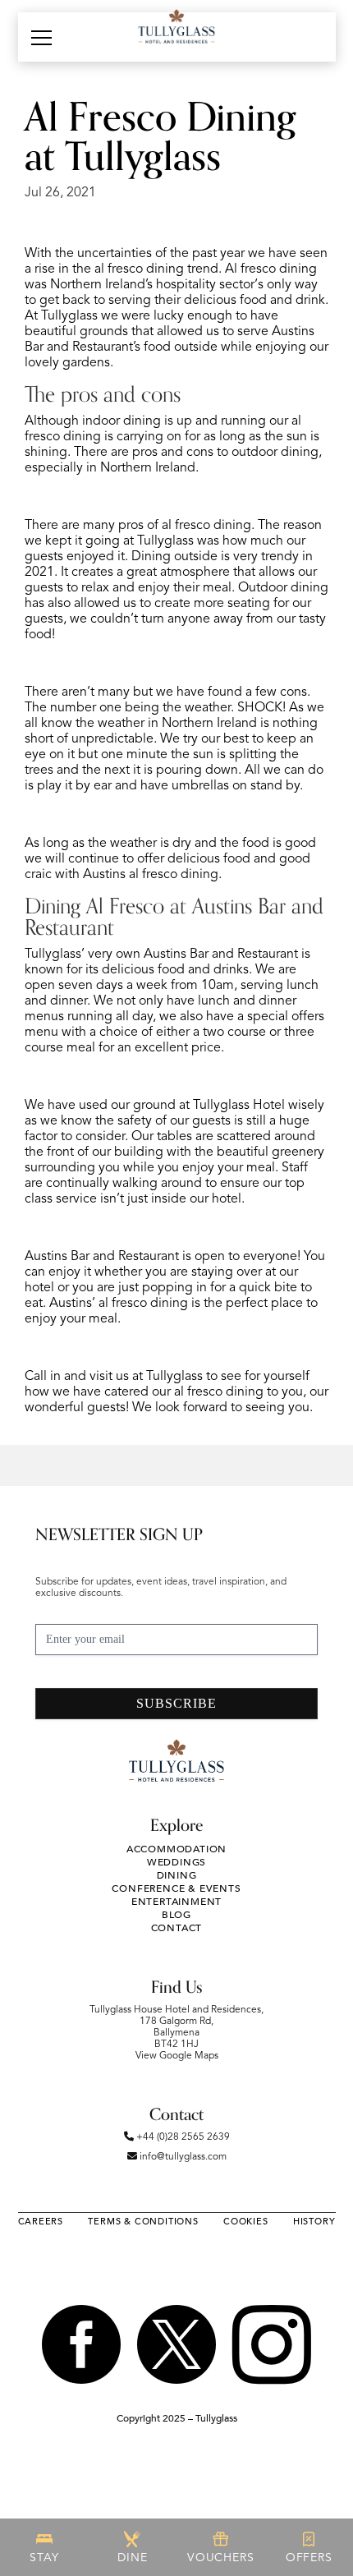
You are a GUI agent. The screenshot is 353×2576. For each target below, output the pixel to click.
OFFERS (309, 2558)
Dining (177, 1875)
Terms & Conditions (143, 2222)
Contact (177, 1928)
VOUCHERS (220, 2558)
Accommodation (176, 1849)
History (314, 2222)
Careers (41, 2222)
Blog (176, 1915)
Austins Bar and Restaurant (221, 954)
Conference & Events (176, 1888)
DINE (132, 2558)
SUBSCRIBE (176, 1703)
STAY (44, 2558)
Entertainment (176, 1902)
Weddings (176, 1862)
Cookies (246, 2222)
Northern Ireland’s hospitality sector (152, 285)
